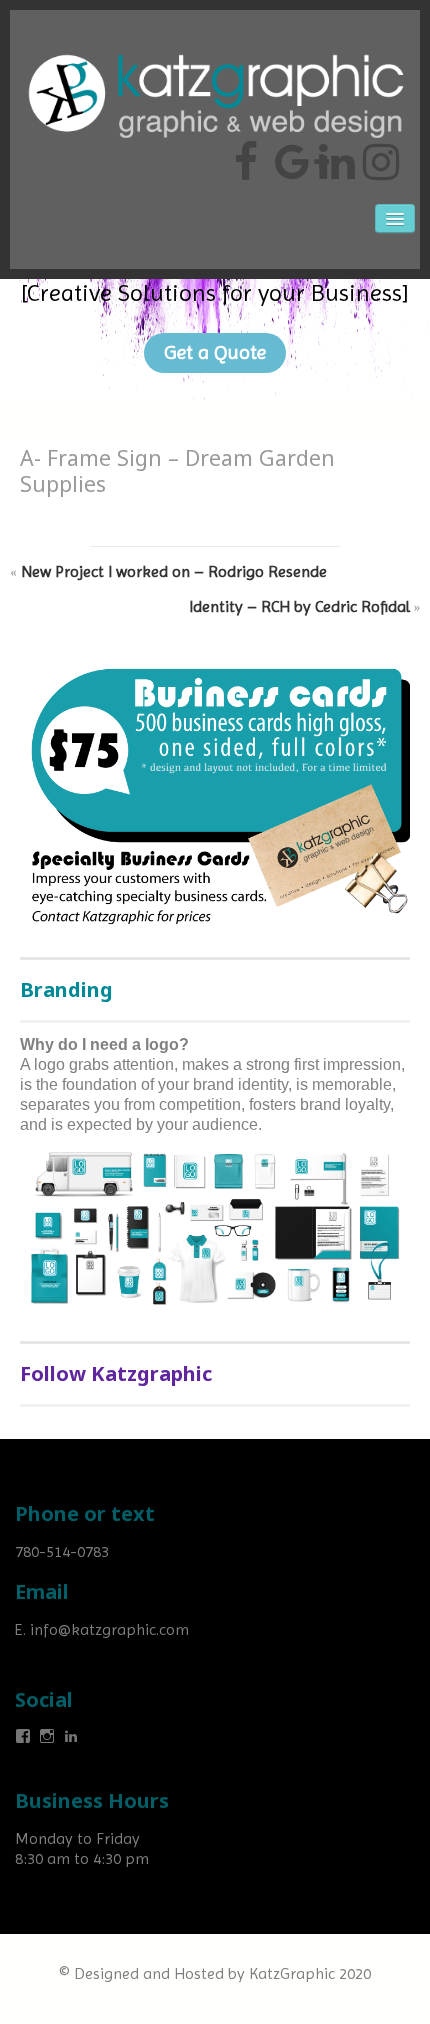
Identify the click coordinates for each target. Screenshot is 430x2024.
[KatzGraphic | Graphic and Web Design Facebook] (246, 154)
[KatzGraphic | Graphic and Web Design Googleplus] (290, 154)
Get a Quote (215, 352)
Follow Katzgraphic (116, 1373)
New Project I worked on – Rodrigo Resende (174, 571)
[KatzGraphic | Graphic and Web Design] (215, 44)
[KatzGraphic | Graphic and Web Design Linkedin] (334, 154)
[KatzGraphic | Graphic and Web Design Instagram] (378, 154)
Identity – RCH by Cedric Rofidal (299, 606)
